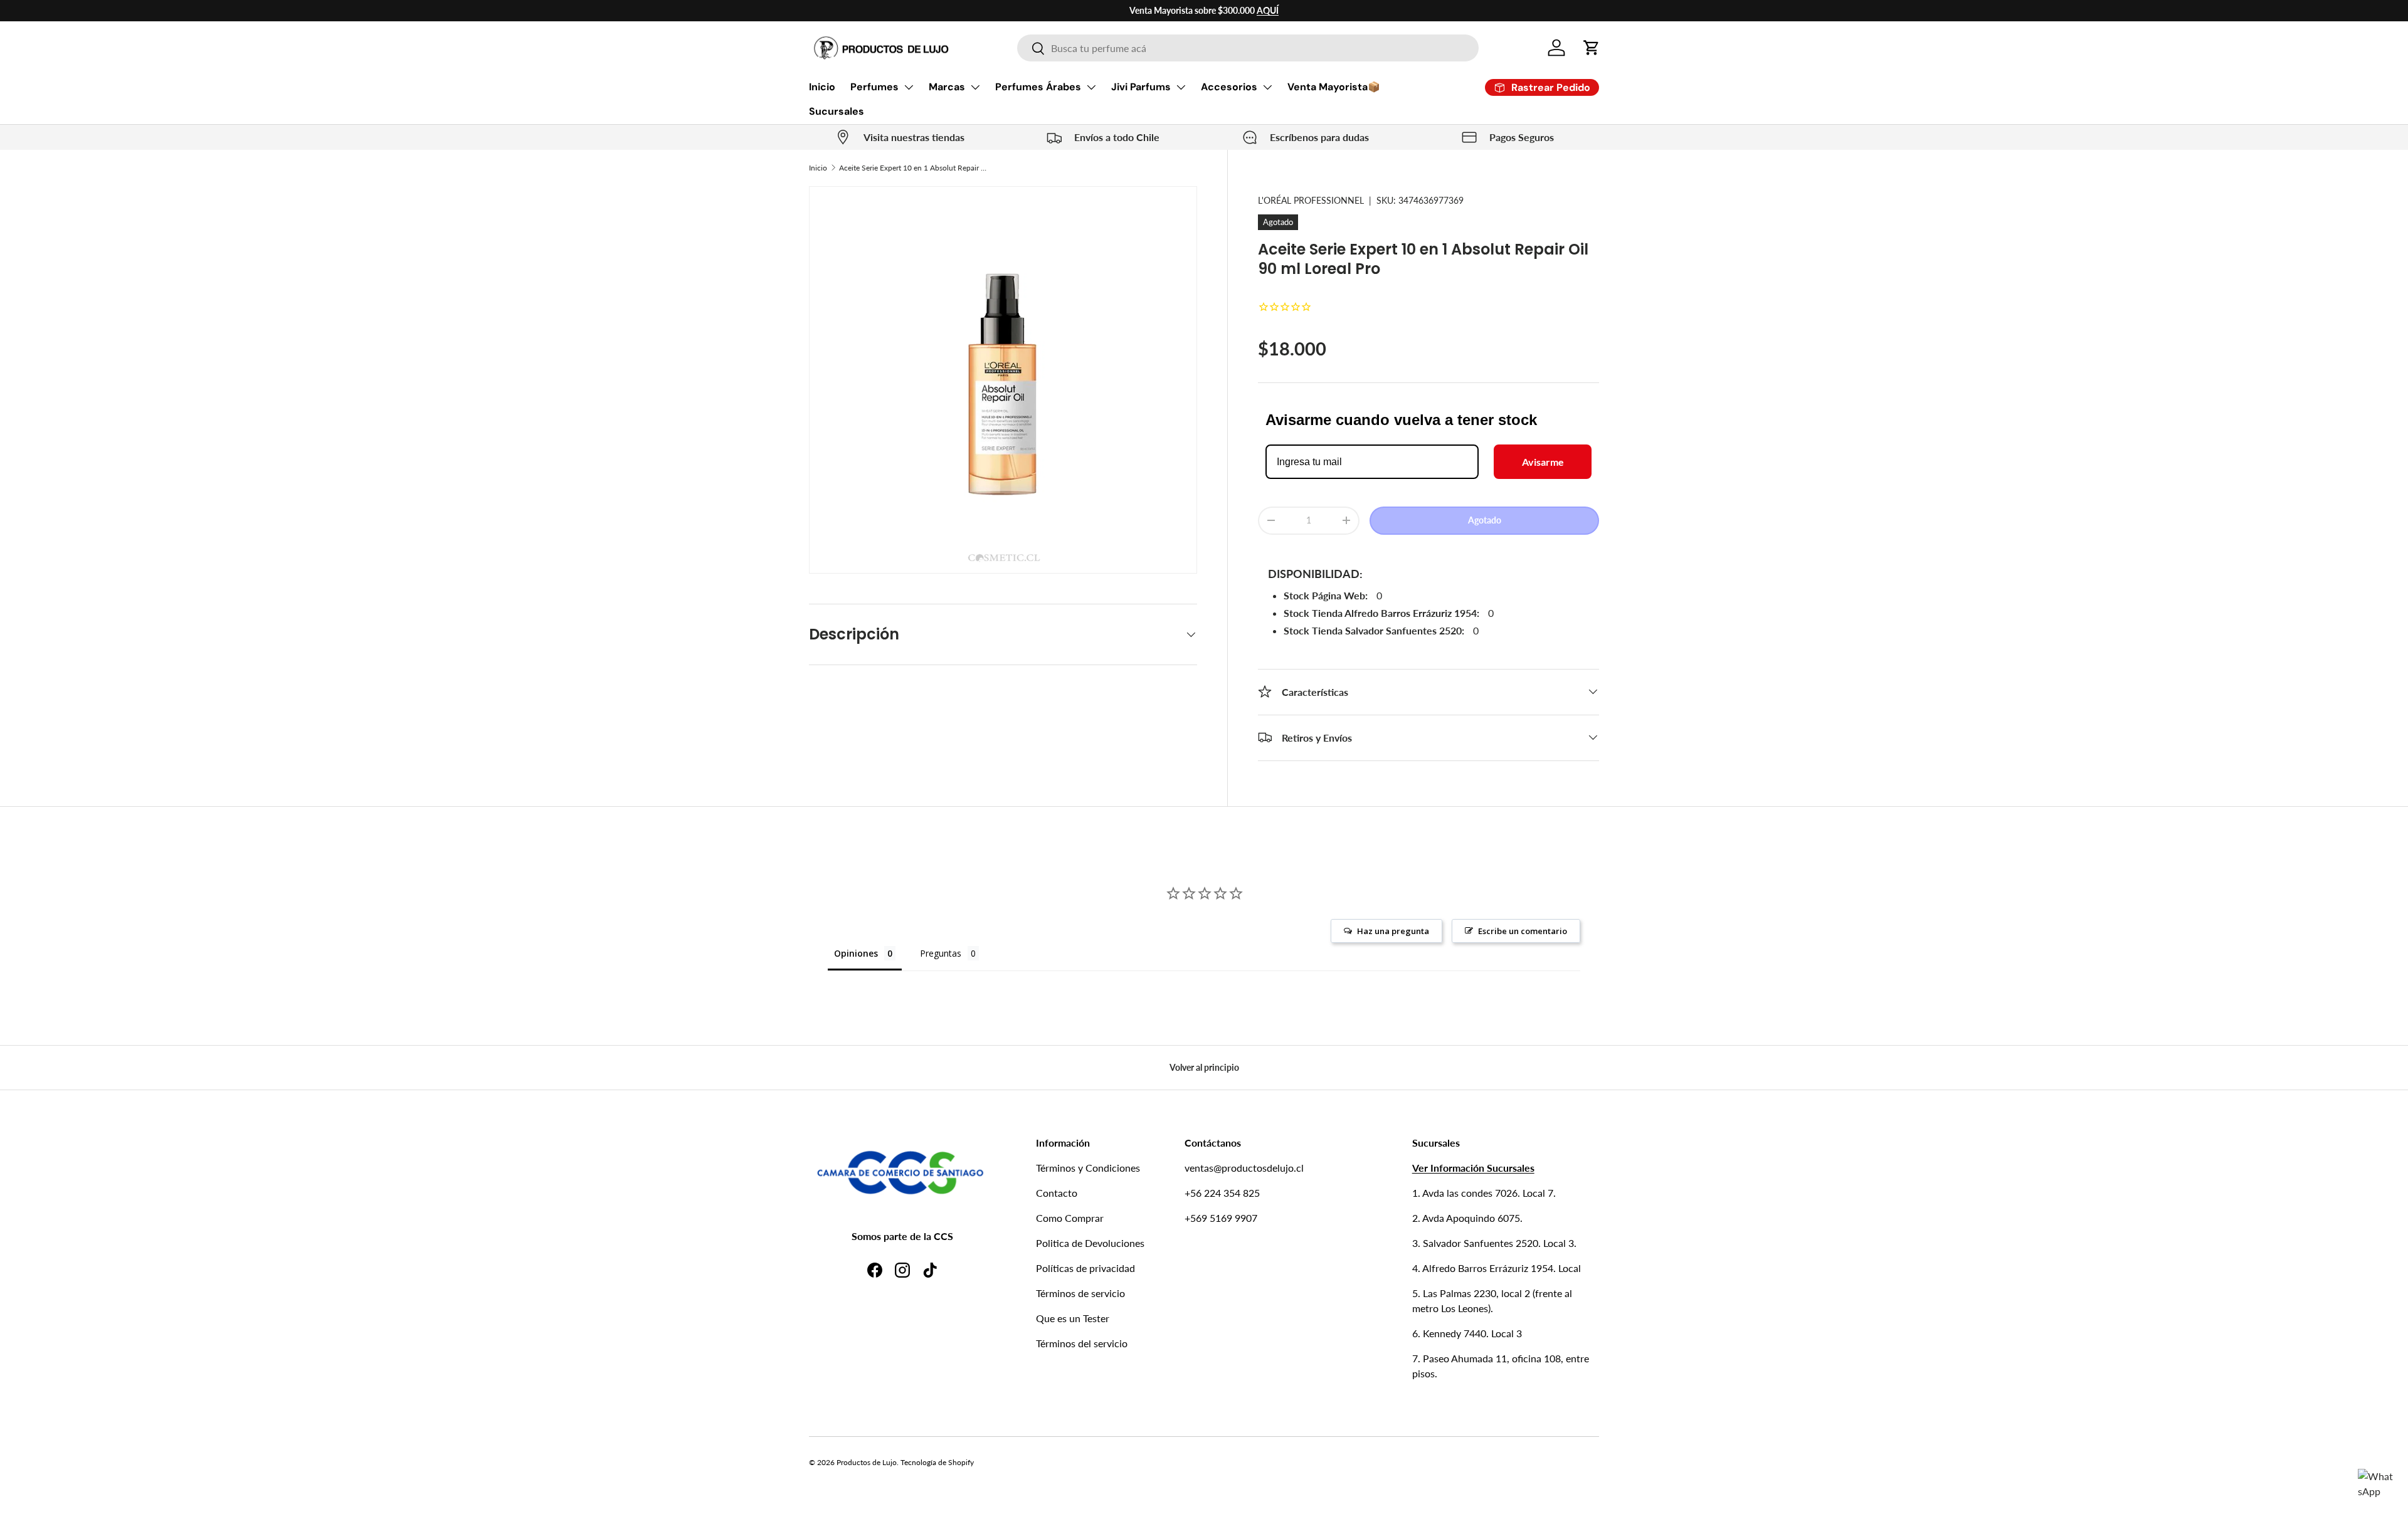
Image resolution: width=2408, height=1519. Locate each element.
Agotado (1485, 519)
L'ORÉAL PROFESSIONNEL (1311, 200)
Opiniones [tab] (856, 953)
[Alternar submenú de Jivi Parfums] (1181, 87)
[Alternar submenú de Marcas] (975, 87)
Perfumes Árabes (1038, 87)
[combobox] (1248, 48)
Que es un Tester (1073, 1318)
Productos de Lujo (867, 1462)
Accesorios (1229, 87)
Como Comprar (1070, 1218)
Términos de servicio (1080, 1293)
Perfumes (874, 87)
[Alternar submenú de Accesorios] (1267, 87)
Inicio (822, 87)
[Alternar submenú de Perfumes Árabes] (1091, 87)
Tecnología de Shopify (937, 1462)
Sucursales (837, 111)
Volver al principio (1204, 1067)
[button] (1592, 48)
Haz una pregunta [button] (1393, 931)
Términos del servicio (1082, 1343)
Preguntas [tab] (941, 953)
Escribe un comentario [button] (1523, 931)
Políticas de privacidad (1085, 1268)
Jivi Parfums (1141, 87)
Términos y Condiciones (1088, 1168)
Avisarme (1543, 461)
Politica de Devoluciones (1090, 1243)
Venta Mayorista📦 (1334, 87)
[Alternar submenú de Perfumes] (909, 87)
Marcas (947, 87)
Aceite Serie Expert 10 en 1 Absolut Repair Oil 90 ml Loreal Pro (914, 168)
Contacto (1057, 1193)
